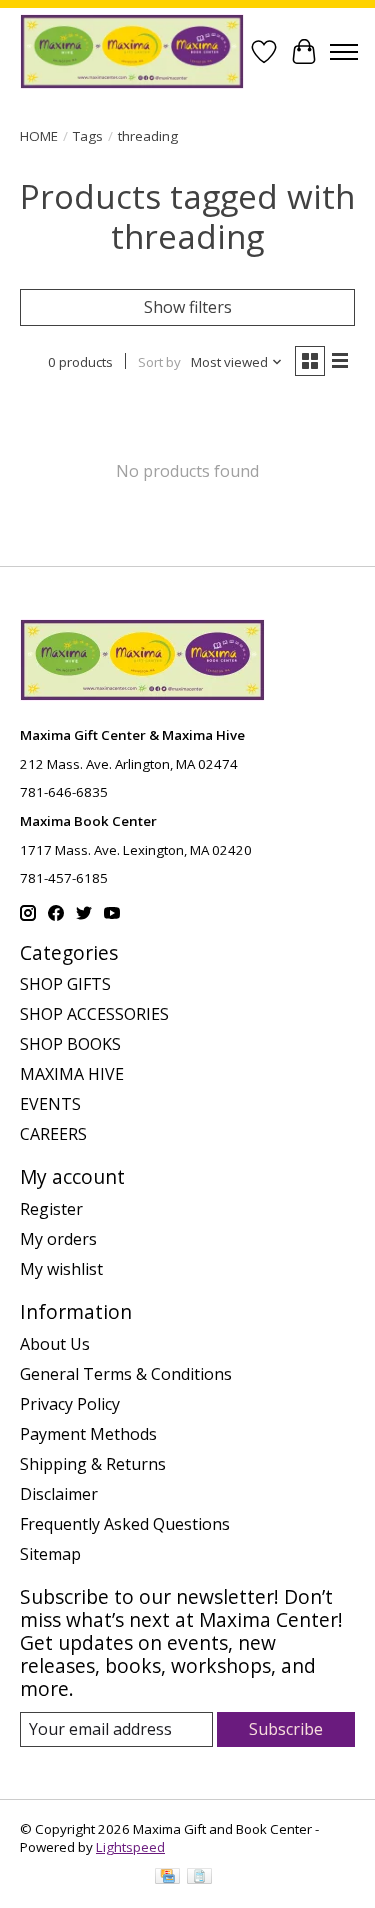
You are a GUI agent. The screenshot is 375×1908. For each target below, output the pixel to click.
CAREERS (53, 1134)
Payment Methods (88, 1434)
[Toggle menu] (344, 52)
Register (51, 1209)
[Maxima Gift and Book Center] (132, 51)
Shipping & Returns (93, 1464)
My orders (58, 1239)
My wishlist (61, 1269)
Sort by (159, 362)
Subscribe (286, 1729)
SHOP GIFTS (65, 984)
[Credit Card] (167, 1878)
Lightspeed (130, 1847)
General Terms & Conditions (126, 1374)
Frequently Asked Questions (125, 1524)
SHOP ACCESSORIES (94, 1014)
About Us (55, 1344)
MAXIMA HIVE (72, 1074)
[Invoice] (199, 1878)
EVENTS (50, 1104)
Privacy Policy (70, 1404)
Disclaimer (59, 1494)
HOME (39, 136)
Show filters (188, 307)
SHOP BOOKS (70, 1044)
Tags (88, 136)
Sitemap (50, 1554)
